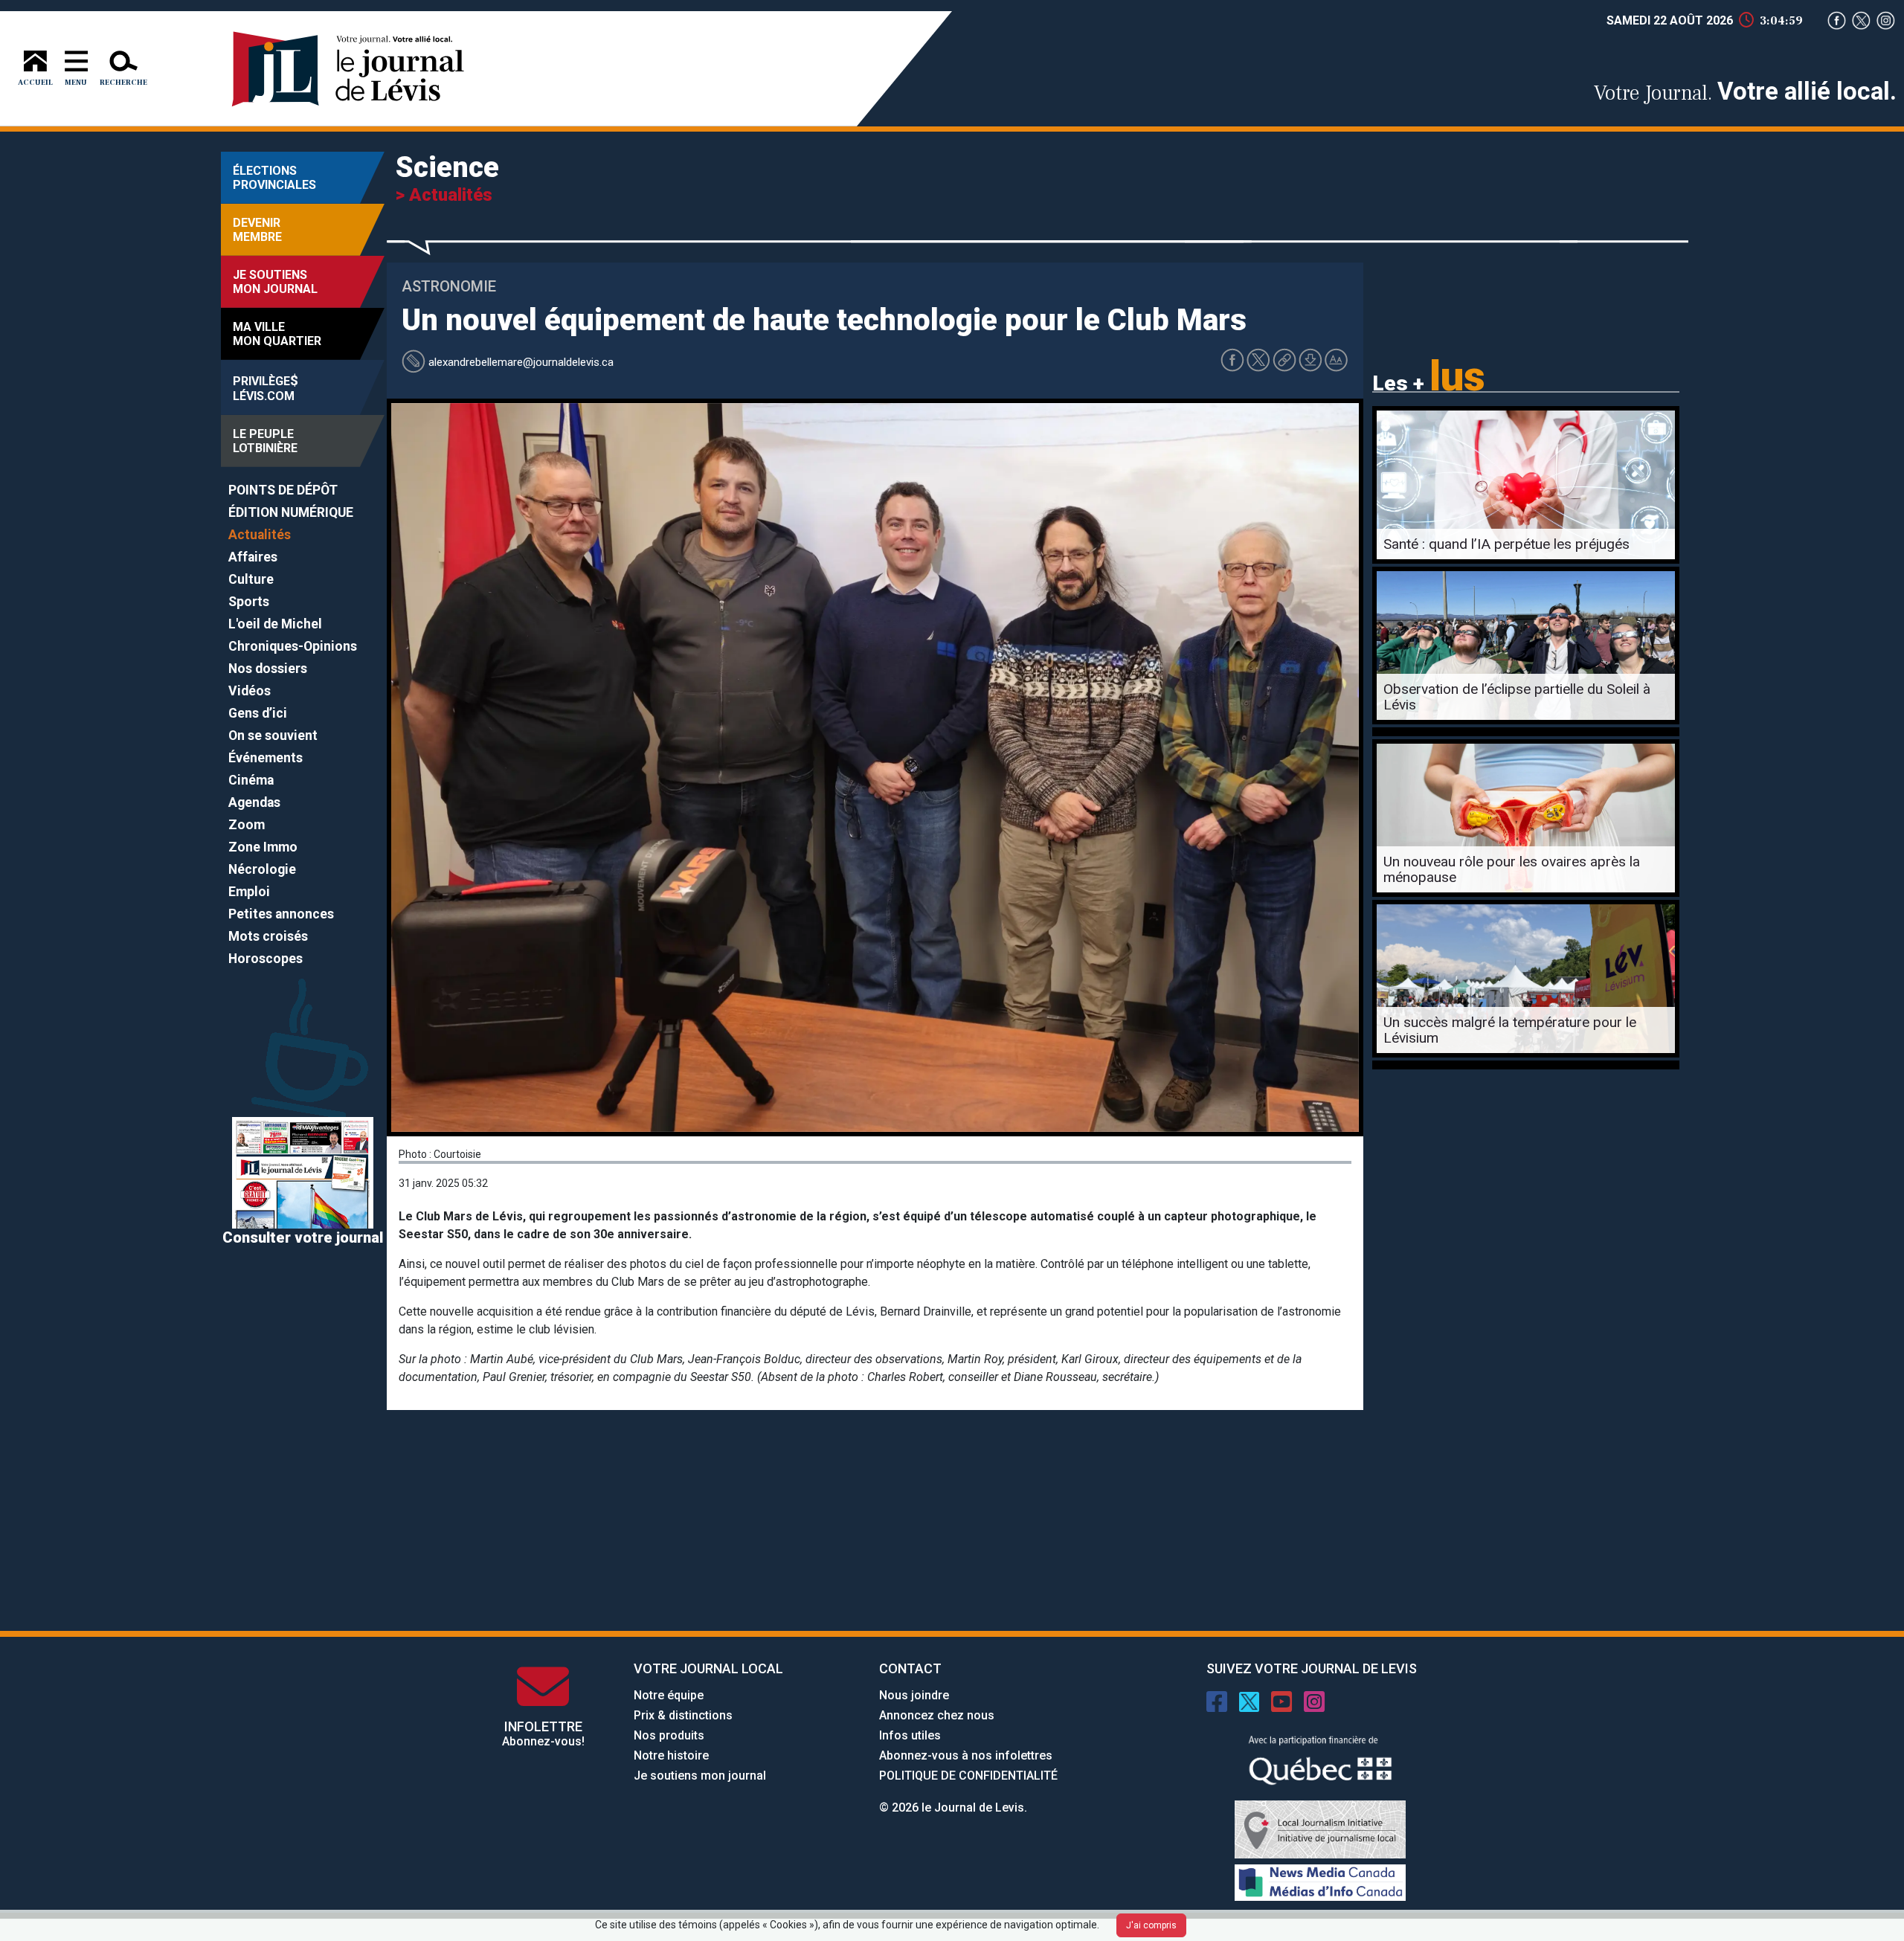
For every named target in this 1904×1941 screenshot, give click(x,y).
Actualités (260, 535)
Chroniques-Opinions (293, 646)
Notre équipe (669, 1695)
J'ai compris (1151, 1925)
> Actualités (444, 195)
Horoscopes (266, 959)
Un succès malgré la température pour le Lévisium (1510, 1030)
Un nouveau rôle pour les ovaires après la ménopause (1512, 869)
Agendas (254, 802)
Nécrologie (262, 869)
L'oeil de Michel (275, 624)
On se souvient (273, 735)
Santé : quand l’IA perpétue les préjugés (1506, 544)
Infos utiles (910, 1735)
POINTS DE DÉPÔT (283, 490)
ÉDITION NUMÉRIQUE (291, 512)
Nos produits (669, 1735)
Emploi (249, 892)
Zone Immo (263, 847)
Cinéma (251, 780)
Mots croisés (268, 936)
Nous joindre (914, 1695)
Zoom (247, 825)
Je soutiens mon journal (700, 1776)
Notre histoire (671, 1755)
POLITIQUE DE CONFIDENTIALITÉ (968, 1776)
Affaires (253, 557)
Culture (251, 579)
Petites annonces (281, 914)
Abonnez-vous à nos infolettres (966, 1755)
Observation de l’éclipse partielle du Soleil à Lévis (1517, 697)
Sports (249, 602)
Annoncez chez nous (937, 1715)
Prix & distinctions (683, 1715)
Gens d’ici (258, 713)
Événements (266, 758)
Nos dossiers (268, 669)
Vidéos (250, 691)
